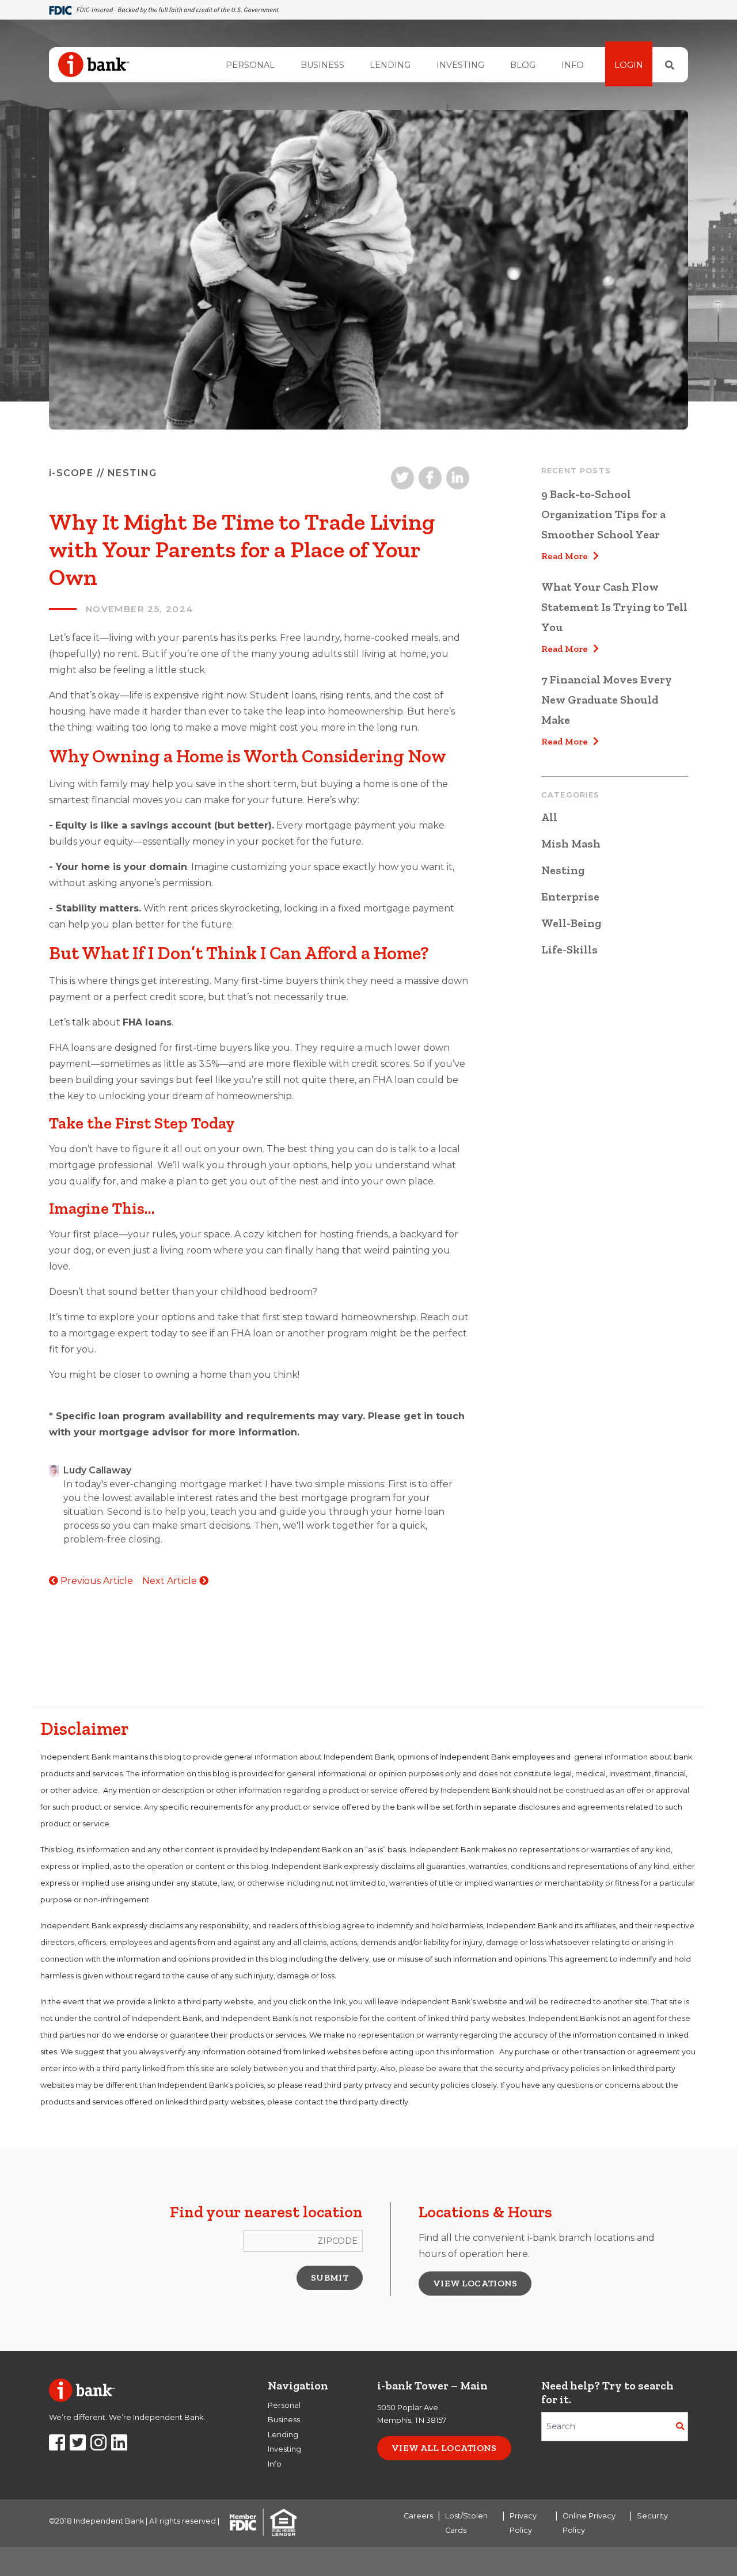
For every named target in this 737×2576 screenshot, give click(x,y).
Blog (523, 65)
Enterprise (570, 896)
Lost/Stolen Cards (466, 2523)
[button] (330, 2278)
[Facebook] (57, 2446)
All (549, 817)
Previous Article (96, 1581)
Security (652, 2516)
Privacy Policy (523, 2523)
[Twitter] (78, 2446)
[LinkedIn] (119, 2446)
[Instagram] (98, 2446)
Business (322, 65)
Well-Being (571, 923)
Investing (460, 65)
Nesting (563, 870)
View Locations (475, 2283)
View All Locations (444, 2448)
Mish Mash (571, 844)
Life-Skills (569, 949)
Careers (418, 2516)
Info (573, 65)
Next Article (171, 1581)
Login (629, 65)
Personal (250, 65)
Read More (567, 556)
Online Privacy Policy (589, 2523)
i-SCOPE (71, 473)
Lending (390, 65)
